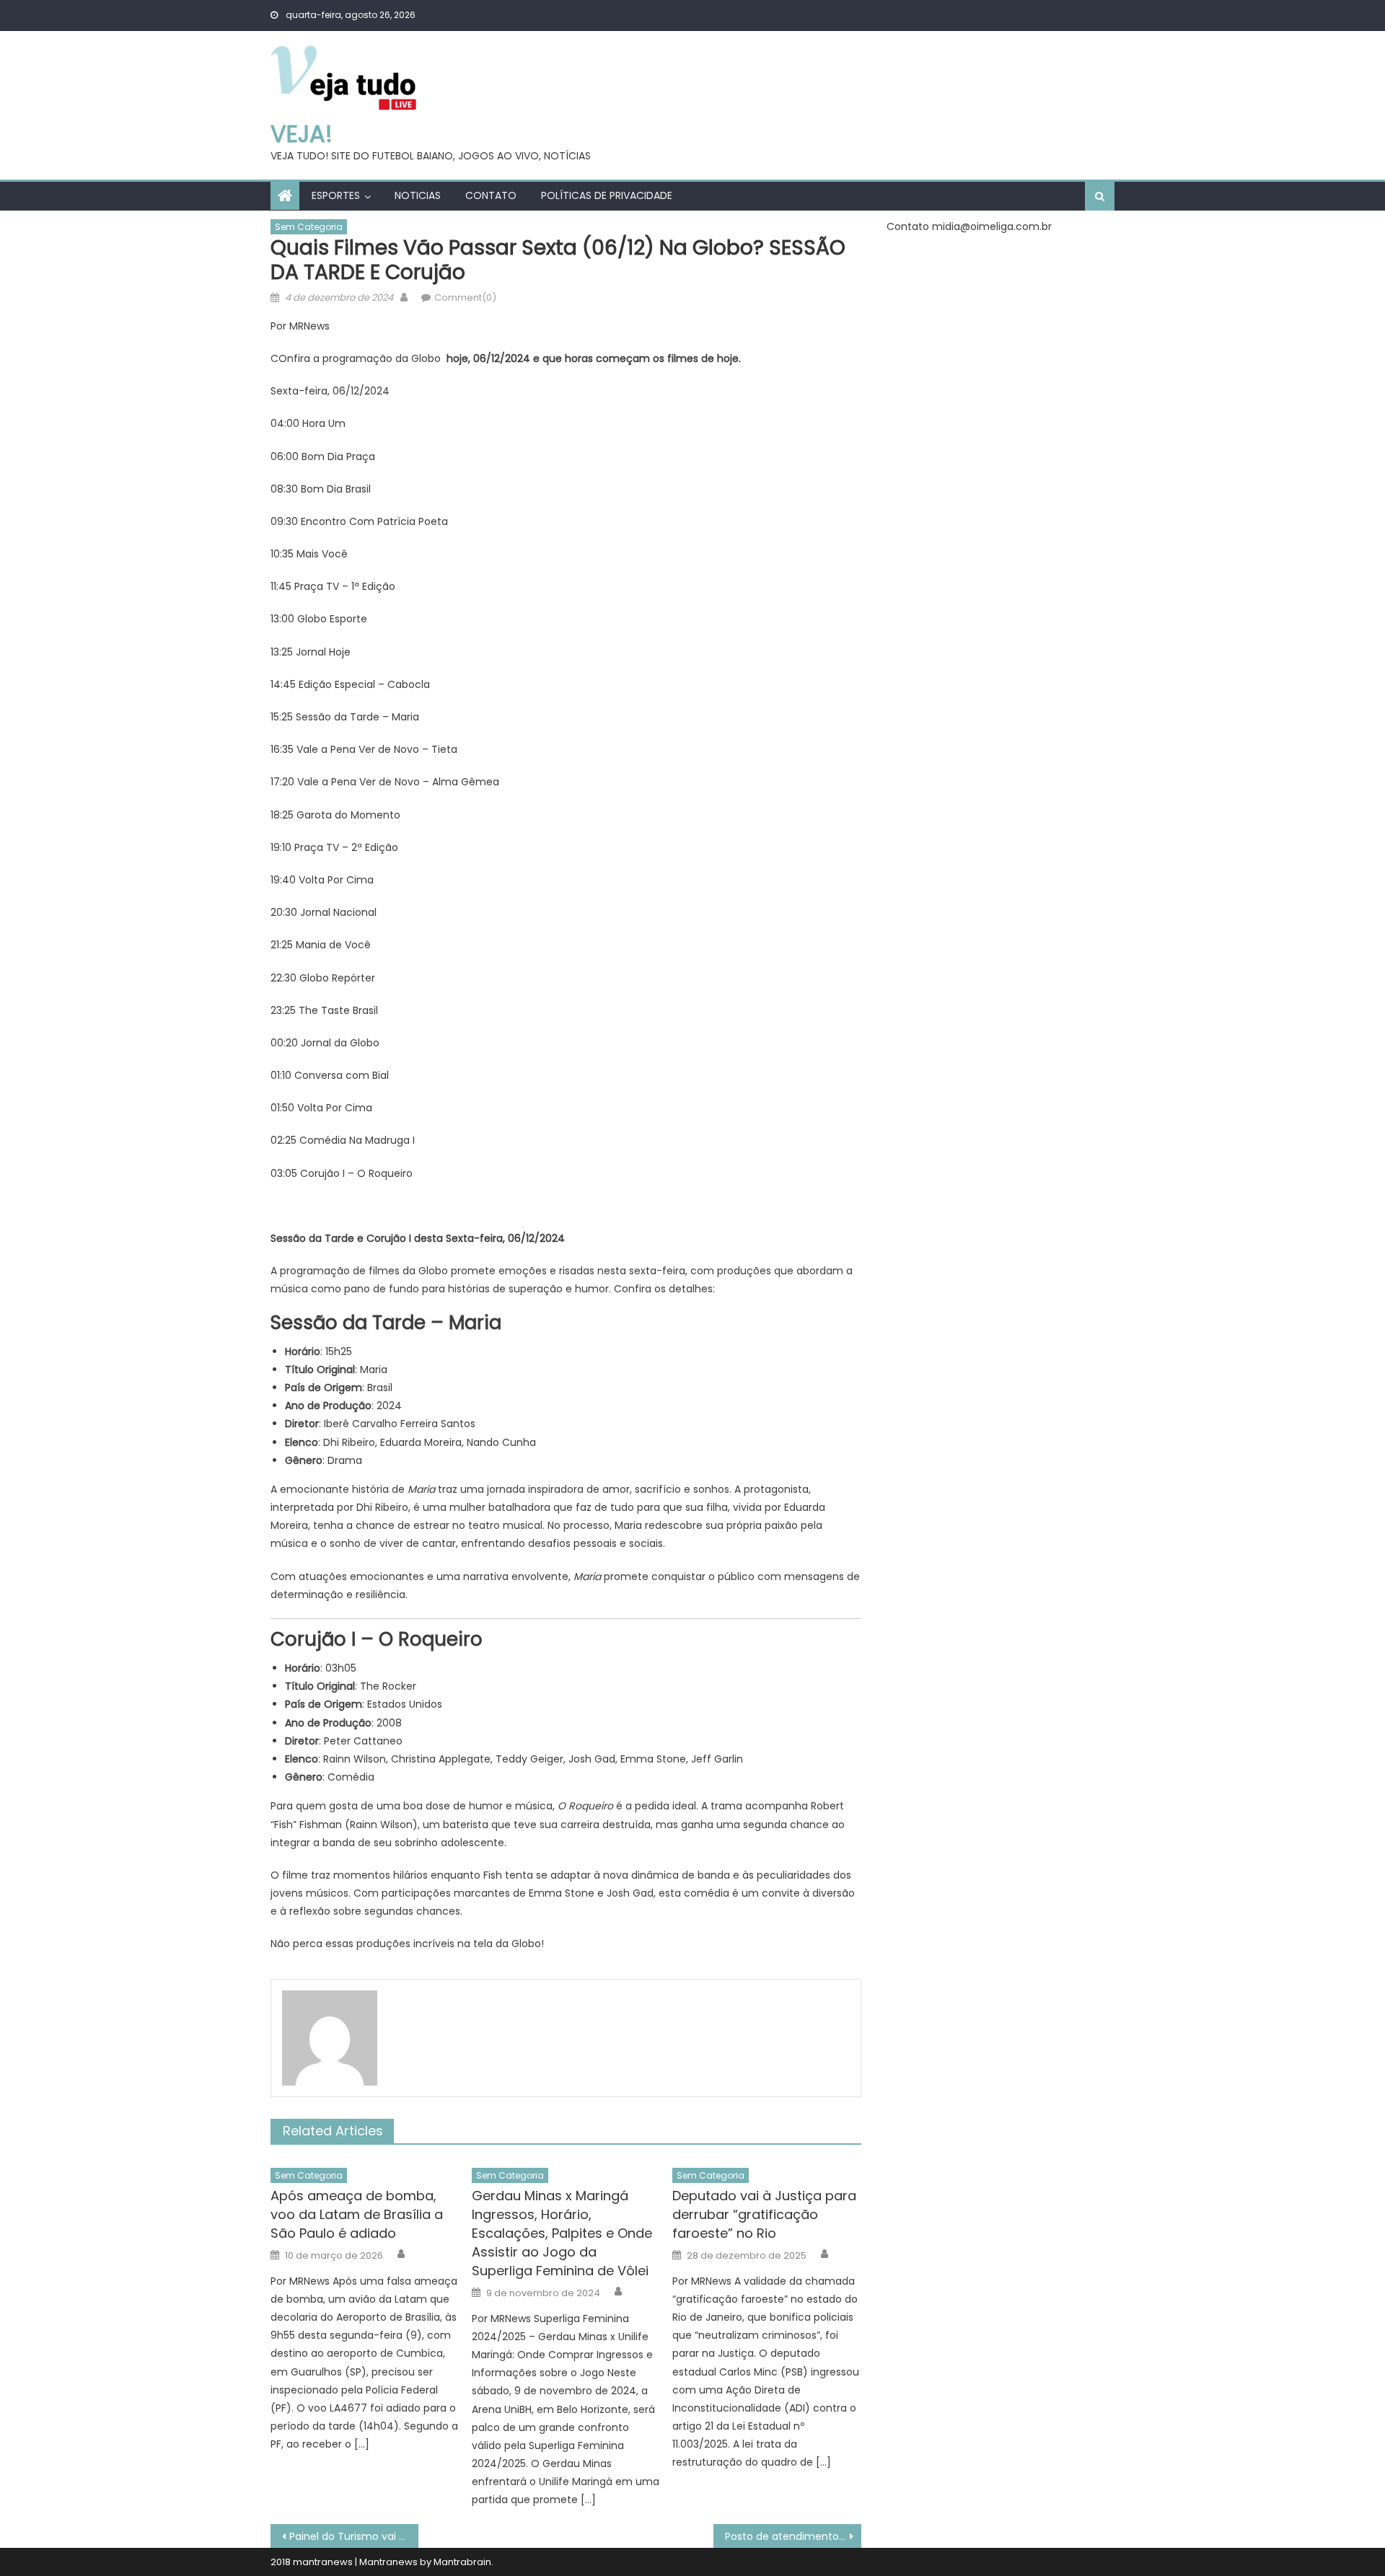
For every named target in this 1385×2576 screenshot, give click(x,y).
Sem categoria (309, 227)
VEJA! (302, 134)
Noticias (418, 195)
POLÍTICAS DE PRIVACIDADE (607, 195)
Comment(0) (465, 297)
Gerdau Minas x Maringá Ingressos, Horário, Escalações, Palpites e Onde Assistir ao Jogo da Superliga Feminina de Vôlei (562, 2233)
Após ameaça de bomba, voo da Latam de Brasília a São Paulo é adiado (357, 2214)
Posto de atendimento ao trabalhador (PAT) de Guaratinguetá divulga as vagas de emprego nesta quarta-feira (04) (793, 2536)
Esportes (336, 195)
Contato (491, 195)
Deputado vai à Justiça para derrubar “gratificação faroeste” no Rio (764, 2214)
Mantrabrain (462, 2562)
